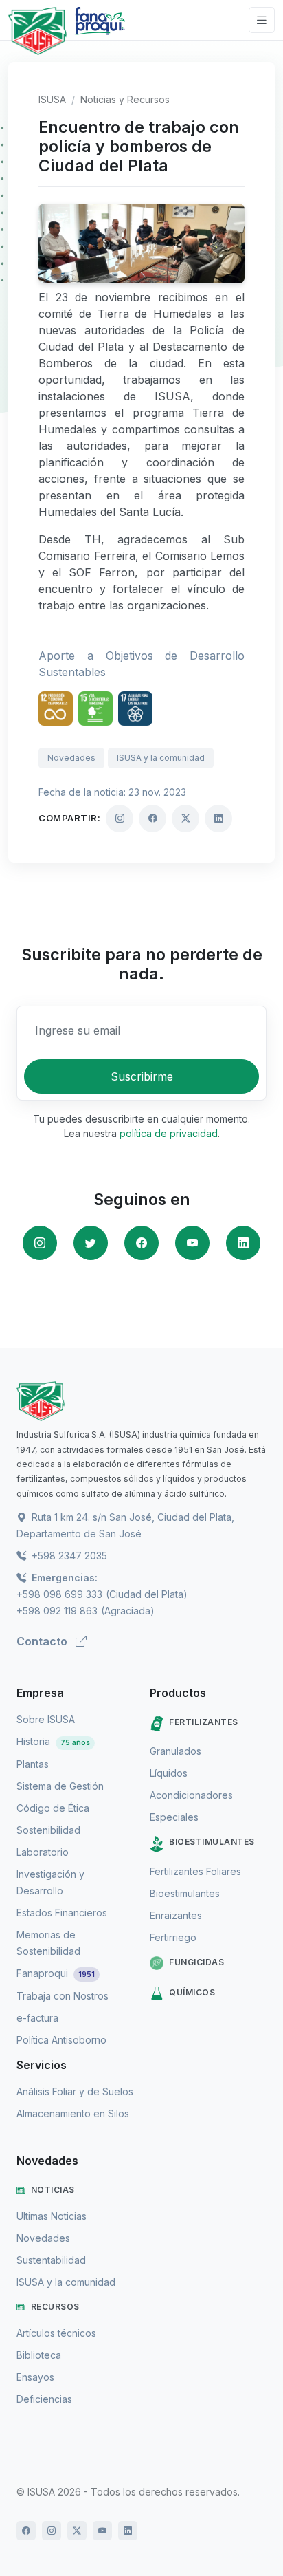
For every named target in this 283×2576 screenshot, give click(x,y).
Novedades (71, 758)
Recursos (55, 2307)
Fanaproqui (56, 1973)
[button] (40, 1243)
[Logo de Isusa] (37, 31)
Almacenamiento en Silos (73, 2113)
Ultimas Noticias (52, 2216)
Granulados (176, 1751)
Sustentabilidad (51, 2260)
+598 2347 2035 (68, 1556)
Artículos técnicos (56, 2333)
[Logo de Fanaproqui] (100, 31)
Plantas (33, 1764)
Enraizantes (176, 1915)
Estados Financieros (62, 1913)
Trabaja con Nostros (63, 1996)
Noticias (53, 2190)
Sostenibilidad (48, 1830)
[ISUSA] (141, 1401)
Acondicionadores (191, 1795)
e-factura (37, 2018)
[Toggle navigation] (262, 20)
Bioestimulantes (212, 1842)
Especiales (174, 1817)
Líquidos (169, 1773)
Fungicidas (196, 1962)
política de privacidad (169, 1133)
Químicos (192, 1992)
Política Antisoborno (61, 2040)
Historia (53, 1741)
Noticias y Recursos (125, 99)
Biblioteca (39, 2355)
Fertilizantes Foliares (195, 1871)
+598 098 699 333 (59, 1594)
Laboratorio (43, 1852)
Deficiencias (44, 2399)
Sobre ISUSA (46, 1719)
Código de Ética (53, 1808)
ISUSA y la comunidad (161, 758)
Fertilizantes (204, 1722)
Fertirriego (173, 1937)
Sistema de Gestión (60, 1786)
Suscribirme (142, 1076)
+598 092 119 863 (57, 1611)
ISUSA (52, 99)
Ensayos (35, 2377)
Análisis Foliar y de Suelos (75, 2091)
